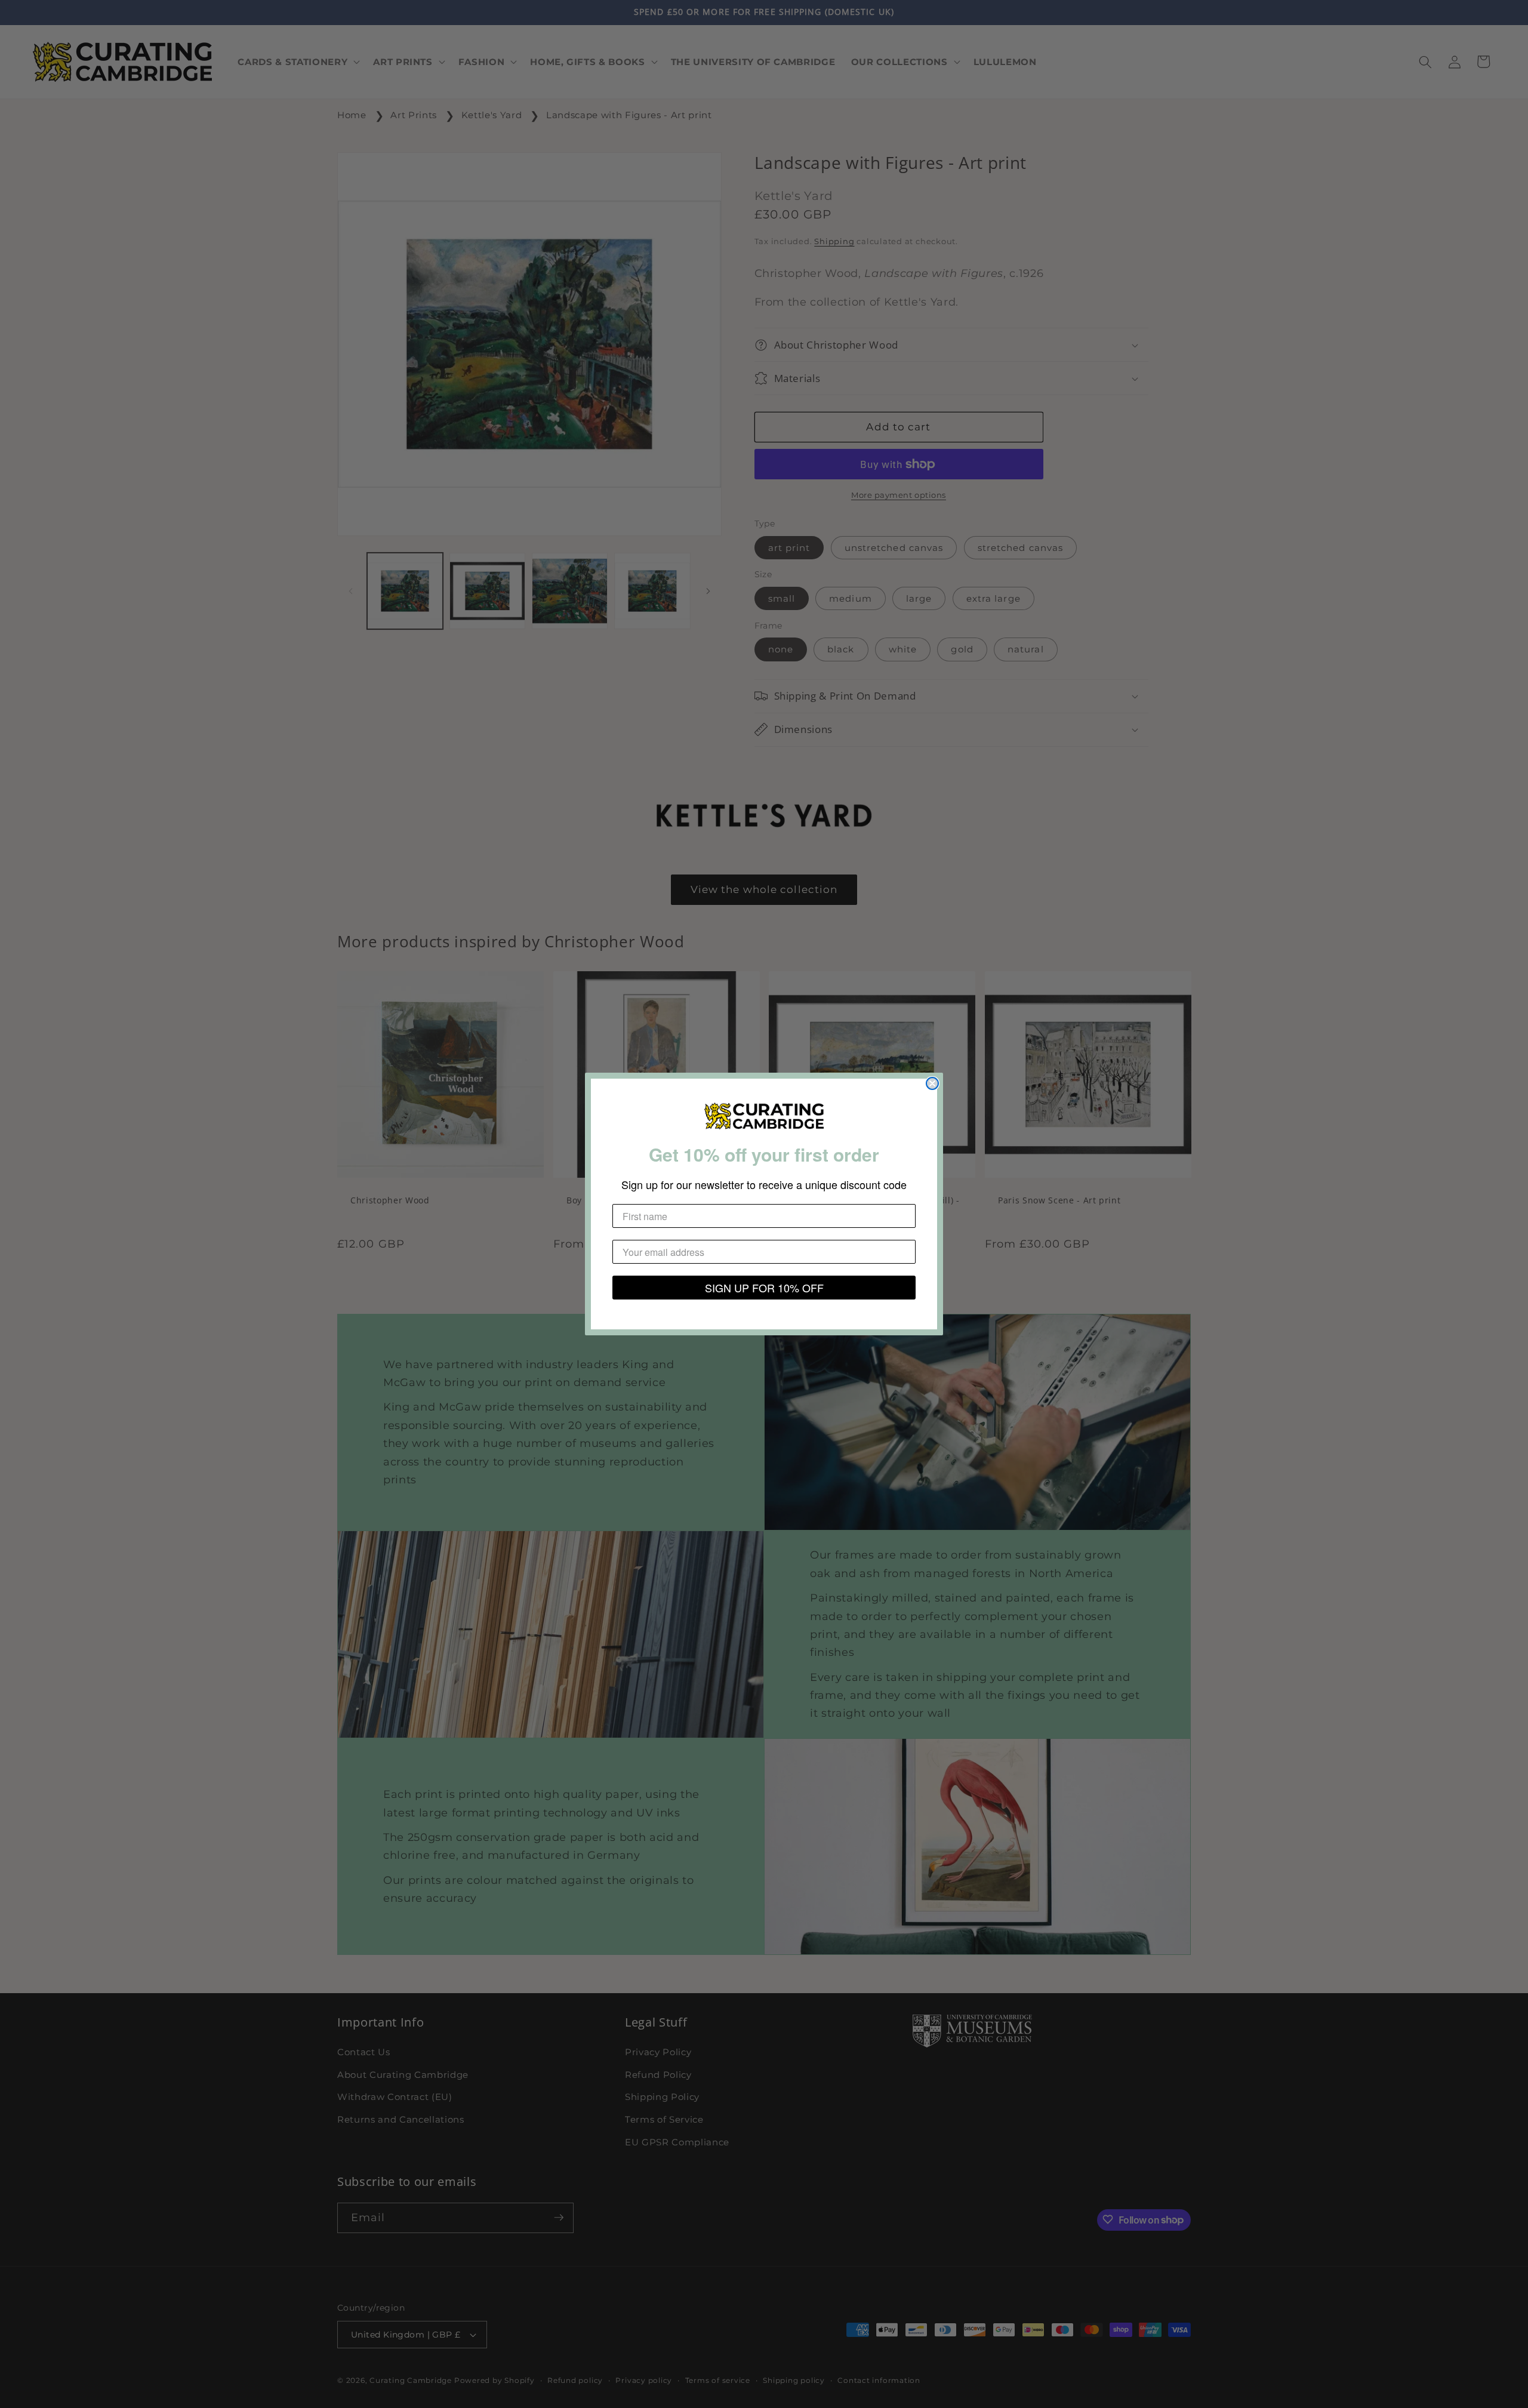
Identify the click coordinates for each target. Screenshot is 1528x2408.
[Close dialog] (932, 1083)
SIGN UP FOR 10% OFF (764, 1288)
